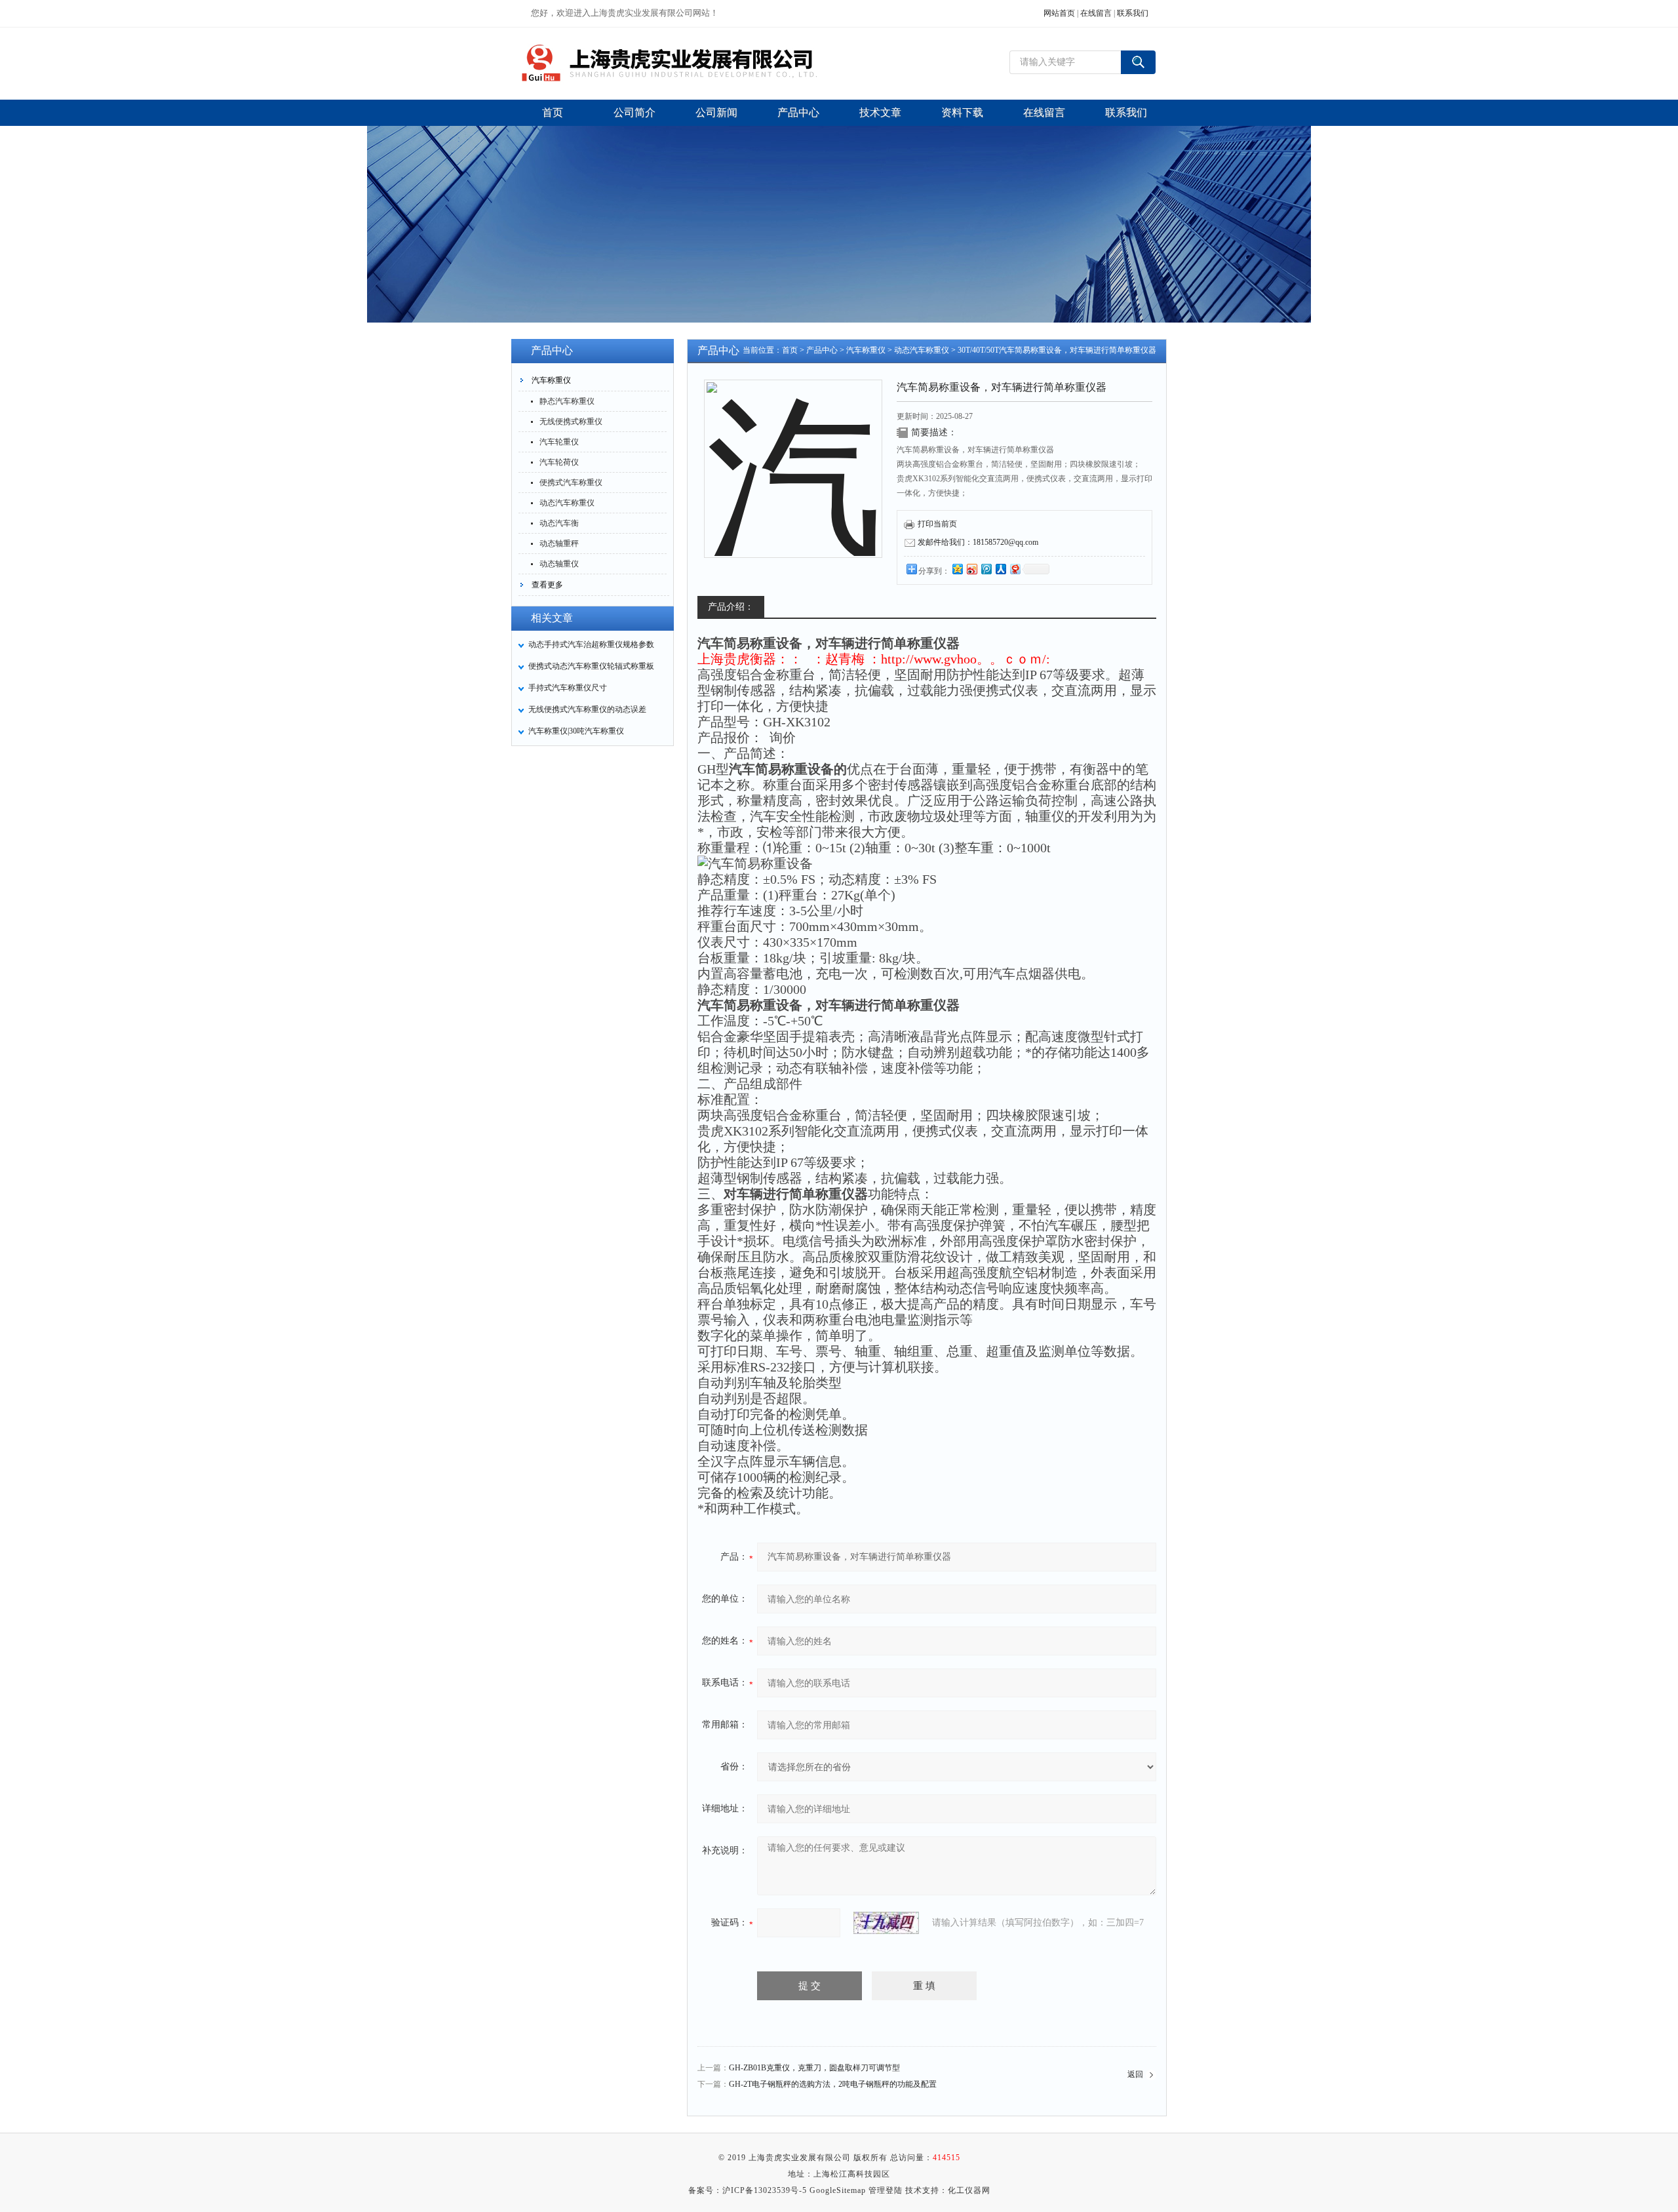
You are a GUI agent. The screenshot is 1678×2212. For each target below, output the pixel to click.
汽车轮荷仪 (559, 462)
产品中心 (822, 350)
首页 (790, 350)
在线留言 (1096, 13)
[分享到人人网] (1000, 569)
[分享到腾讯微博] (986, 569)
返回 (1135, 2074)
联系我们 (1133, 13)
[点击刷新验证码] (886, 1923)
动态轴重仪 (559, 564)
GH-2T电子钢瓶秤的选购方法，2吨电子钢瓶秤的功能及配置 (833, 2084)
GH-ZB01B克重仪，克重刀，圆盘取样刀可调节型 (814, 2068)
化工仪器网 (969, 2190)
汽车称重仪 (551, 380)
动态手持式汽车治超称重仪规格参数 (591, 644)
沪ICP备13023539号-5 (765, 2190)
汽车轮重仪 (559, 442)
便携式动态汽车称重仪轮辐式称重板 (591, 666)
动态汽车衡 (559, 523)
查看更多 (547, 585)
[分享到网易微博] (1015, 569)
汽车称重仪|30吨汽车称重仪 (576, 731)
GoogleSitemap (838, 2190)
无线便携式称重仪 (571, 422)
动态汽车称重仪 (567, 503)
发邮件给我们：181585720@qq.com (978, 542)
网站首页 (1059, 13)
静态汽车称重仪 (567, 401)
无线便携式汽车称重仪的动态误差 (587, 709)
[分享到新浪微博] (971, 569)
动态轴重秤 (559, 543)
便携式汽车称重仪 (571, 483)
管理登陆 (886, 2190)
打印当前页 (937, 524)
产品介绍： (731, 607)
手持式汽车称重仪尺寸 (568, 688)
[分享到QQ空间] (957, 569)
